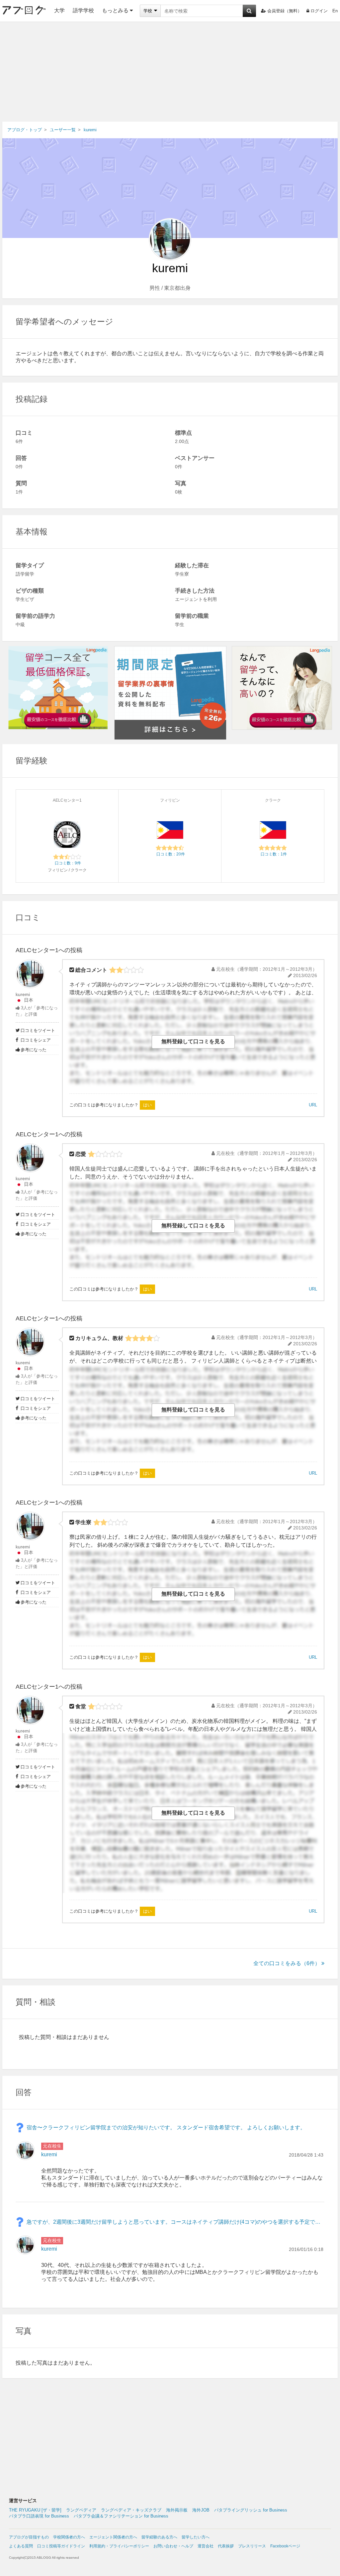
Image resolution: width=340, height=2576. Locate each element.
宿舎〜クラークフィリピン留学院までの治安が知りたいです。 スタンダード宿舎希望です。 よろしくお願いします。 (166, 2128)
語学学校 (83, 10)
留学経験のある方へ (159, 2537)
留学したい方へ (196, 2537)
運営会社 (206, 2546)
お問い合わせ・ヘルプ (173, 2546)
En (335, 11)
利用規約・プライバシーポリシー (119, 2546)
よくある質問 (21, 2546)
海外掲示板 (177, 2510)
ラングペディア (81, 2510)
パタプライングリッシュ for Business (251, 2510)
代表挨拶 (226, 2546)
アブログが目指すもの (29, 2537)
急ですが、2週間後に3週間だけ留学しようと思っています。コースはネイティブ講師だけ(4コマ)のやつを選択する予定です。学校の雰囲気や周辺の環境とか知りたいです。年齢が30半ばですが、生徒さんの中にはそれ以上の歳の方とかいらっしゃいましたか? (175, 2222)
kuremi (23, 994)
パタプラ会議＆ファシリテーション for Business (121, 2516)
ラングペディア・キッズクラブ (131, 2510)
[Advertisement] (170, 72)
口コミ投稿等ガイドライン (61, 2546)
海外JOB (201, 2510)
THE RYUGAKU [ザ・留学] (35, 2510)
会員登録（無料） (285, 11)
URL (313, 1105)
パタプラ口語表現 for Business (39, 2516)
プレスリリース (252, 2546)
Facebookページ (285, 2546)
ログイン (319, 11)
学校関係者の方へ (69, 2537)
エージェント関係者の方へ (113, 2537)
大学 (59, 10)
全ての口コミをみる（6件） (287, 1963)
